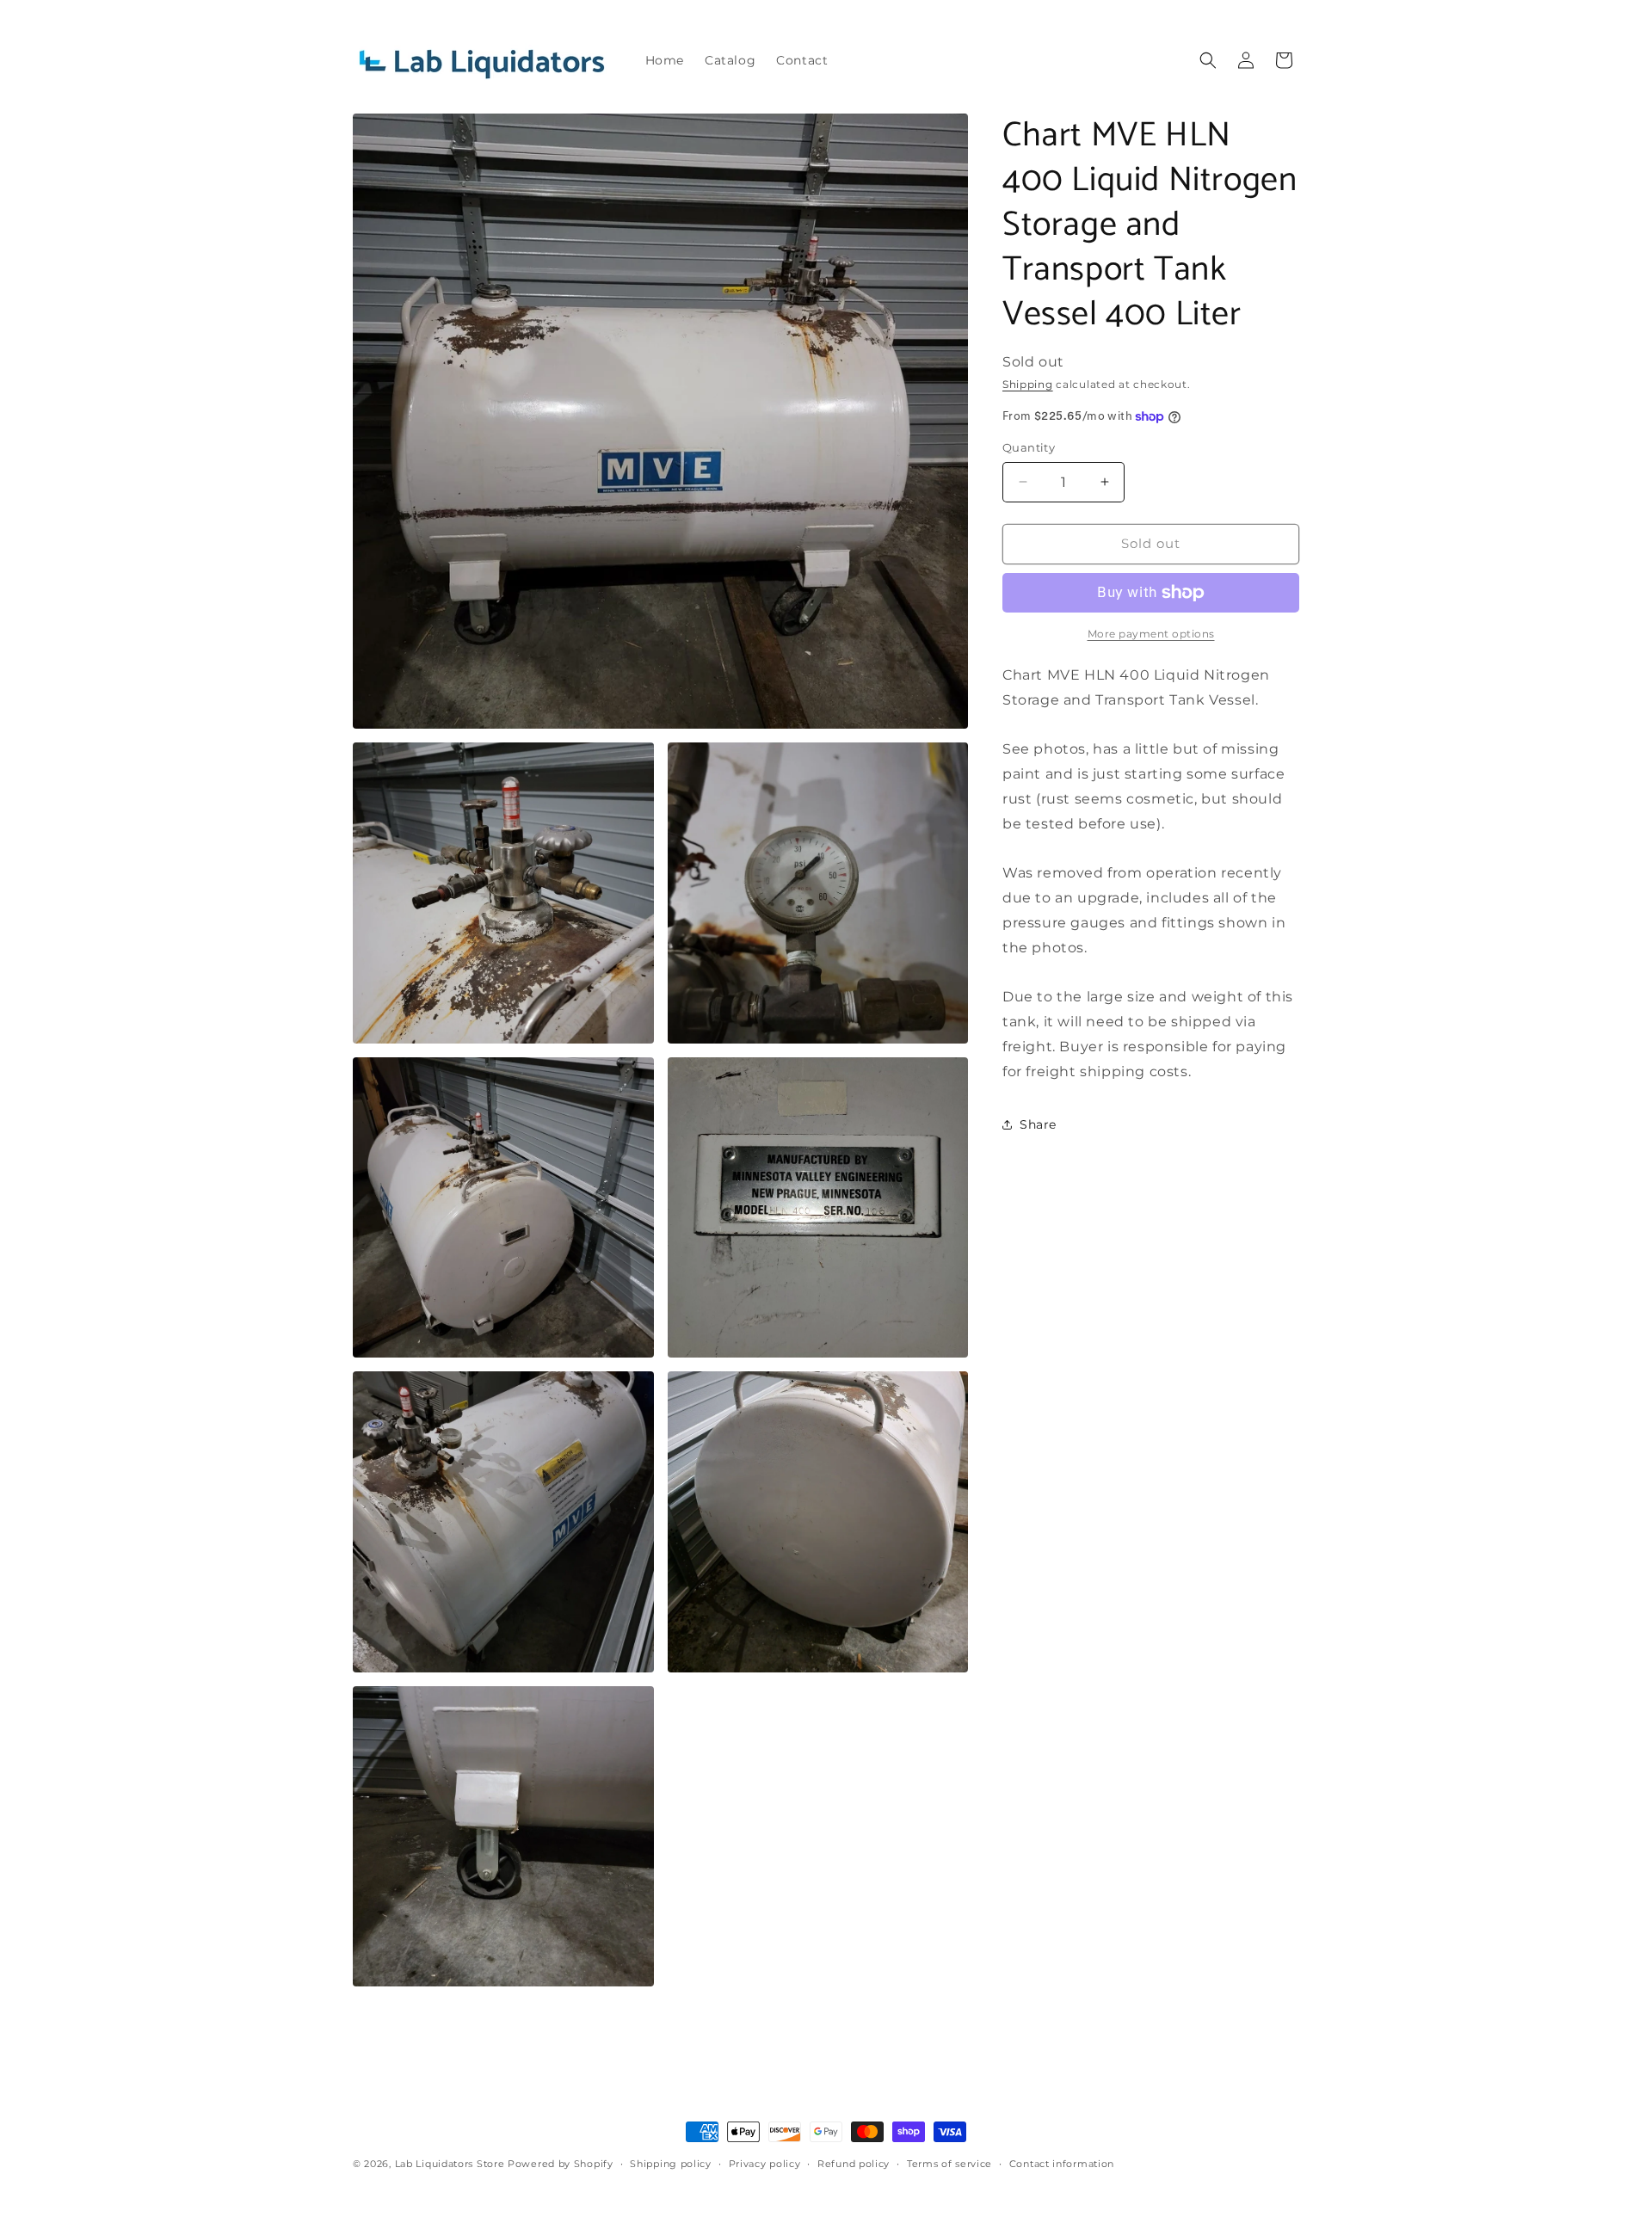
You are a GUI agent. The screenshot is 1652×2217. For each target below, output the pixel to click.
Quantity (1029, 447)
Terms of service (949, 2164)
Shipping (1028, 384)
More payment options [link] (1151, 634)
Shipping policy (671, 2164)
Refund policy (854, 2164)
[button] (1208, 60)
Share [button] (1038, 1124)
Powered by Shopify (561, 2164)
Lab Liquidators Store (450, 2164)
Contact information (1062, 2164)
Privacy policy (765, 2164)
